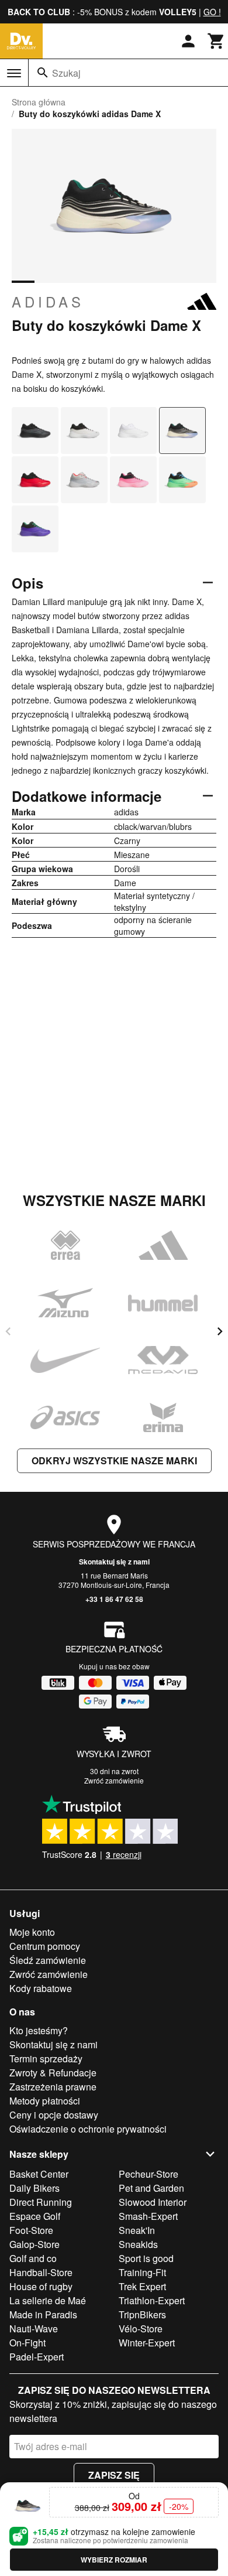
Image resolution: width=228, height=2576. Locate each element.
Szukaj (66, 73)
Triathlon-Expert (152, 2300)
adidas (48, 302)
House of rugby (41, 2286)
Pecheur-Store (148, 2174)
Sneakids (138, 2244)
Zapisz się (114, 2475)
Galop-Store (34, 2244)
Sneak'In (137, 2230)
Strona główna (39, 102)
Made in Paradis (43, 2314)
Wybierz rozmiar (114, 2560)
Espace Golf (35, 2216)
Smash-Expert (148, 2216)
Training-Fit (142, 2272)
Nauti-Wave (34, 2329)
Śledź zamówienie (48, 1960)
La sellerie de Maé (48, 2300)
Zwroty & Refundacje (53, 2073)
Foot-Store (31, 2230)
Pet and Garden (151, 2188)
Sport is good (146, 2258)
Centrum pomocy (45, 1946)
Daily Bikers (34, 2188)
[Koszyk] (216, 41)
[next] (220, 1331)
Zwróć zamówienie (114, 1780)
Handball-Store (41, 2272)
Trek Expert (142, 2286)
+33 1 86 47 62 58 (114, 1599)
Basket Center (39, 2174)
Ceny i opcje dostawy (54, 2115)
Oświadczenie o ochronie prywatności (88, 2129)
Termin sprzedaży (46, 2059)
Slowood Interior (153, 2202)
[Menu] (14, 73)
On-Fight (27, 2343)
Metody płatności (45, 2101)
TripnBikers (142, 2314)
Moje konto (32, 1932)
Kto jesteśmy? (39, 2030)
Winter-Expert (147, 2343)
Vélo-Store (141, 2329)
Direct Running (41, 2202)
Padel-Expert (37, 2357)
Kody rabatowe (41, 1988)
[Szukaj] (43, 73)
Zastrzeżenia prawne (53, 2087)
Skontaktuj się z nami (114, 1562)
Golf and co (33, 2258)
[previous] (8, 1331)
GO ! (212, 12)
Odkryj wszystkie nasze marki (114, 1460)
